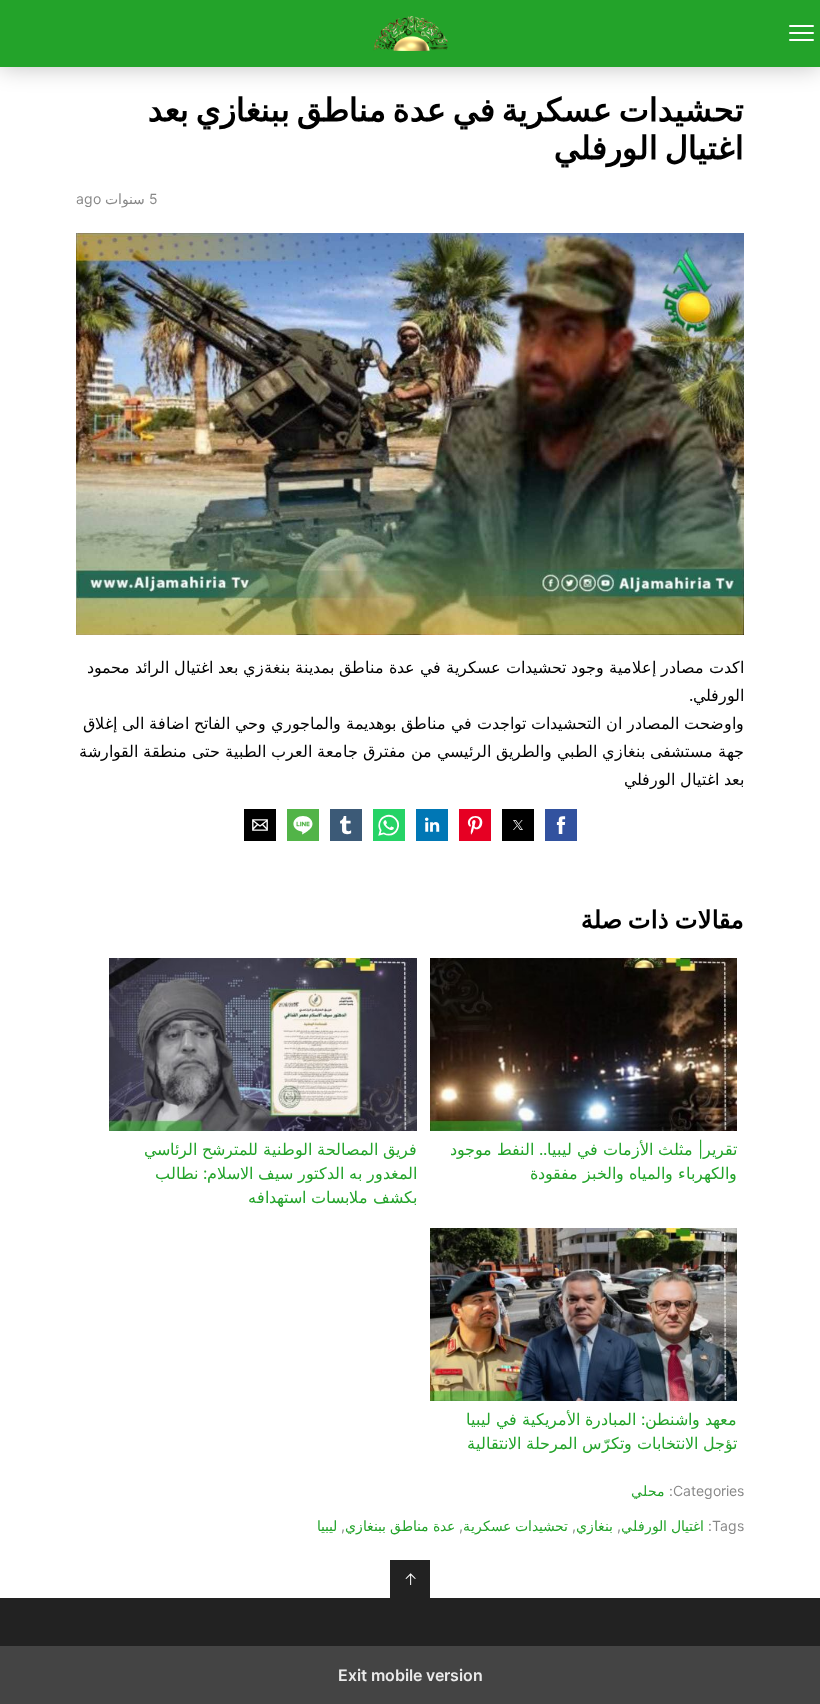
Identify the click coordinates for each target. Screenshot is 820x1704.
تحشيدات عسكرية (515, 1525)
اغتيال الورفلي (662, 1525)
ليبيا (327, 1525)
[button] (561, 825)
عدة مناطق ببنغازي (400, 1525)
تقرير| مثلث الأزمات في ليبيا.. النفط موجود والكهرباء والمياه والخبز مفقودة (593, 1161)
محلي (648, 1490)
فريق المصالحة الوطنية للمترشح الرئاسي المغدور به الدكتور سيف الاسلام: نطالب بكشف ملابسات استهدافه (280, 1173)
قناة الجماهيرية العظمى (410, 33)
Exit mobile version (410, 1675)
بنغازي (594, 1525)
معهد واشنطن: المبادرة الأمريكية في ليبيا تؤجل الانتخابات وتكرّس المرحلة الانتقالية (601, 1431)
